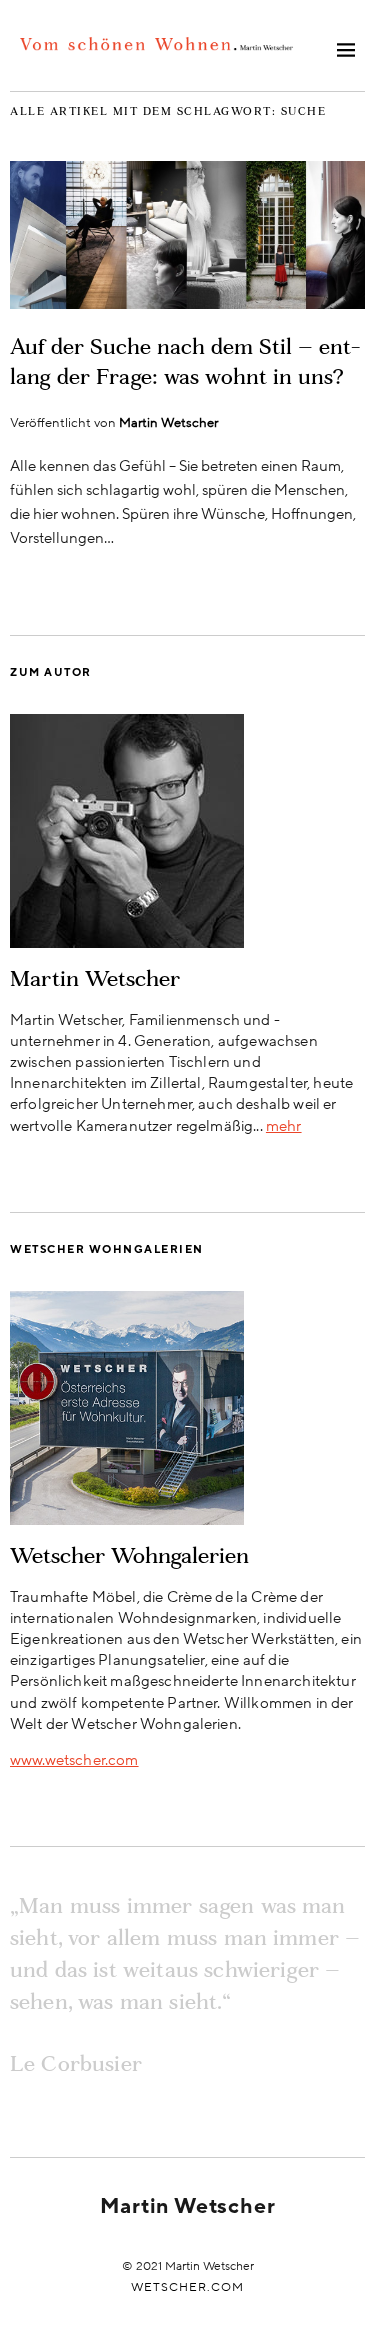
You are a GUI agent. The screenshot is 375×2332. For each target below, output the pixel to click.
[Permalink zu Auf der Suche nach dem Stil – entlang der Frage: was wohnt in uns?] (187, 304)
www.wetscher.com (74, 1760)
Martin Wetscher (168, 423)
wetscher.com (187, 2287)
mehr (284, 1126)
